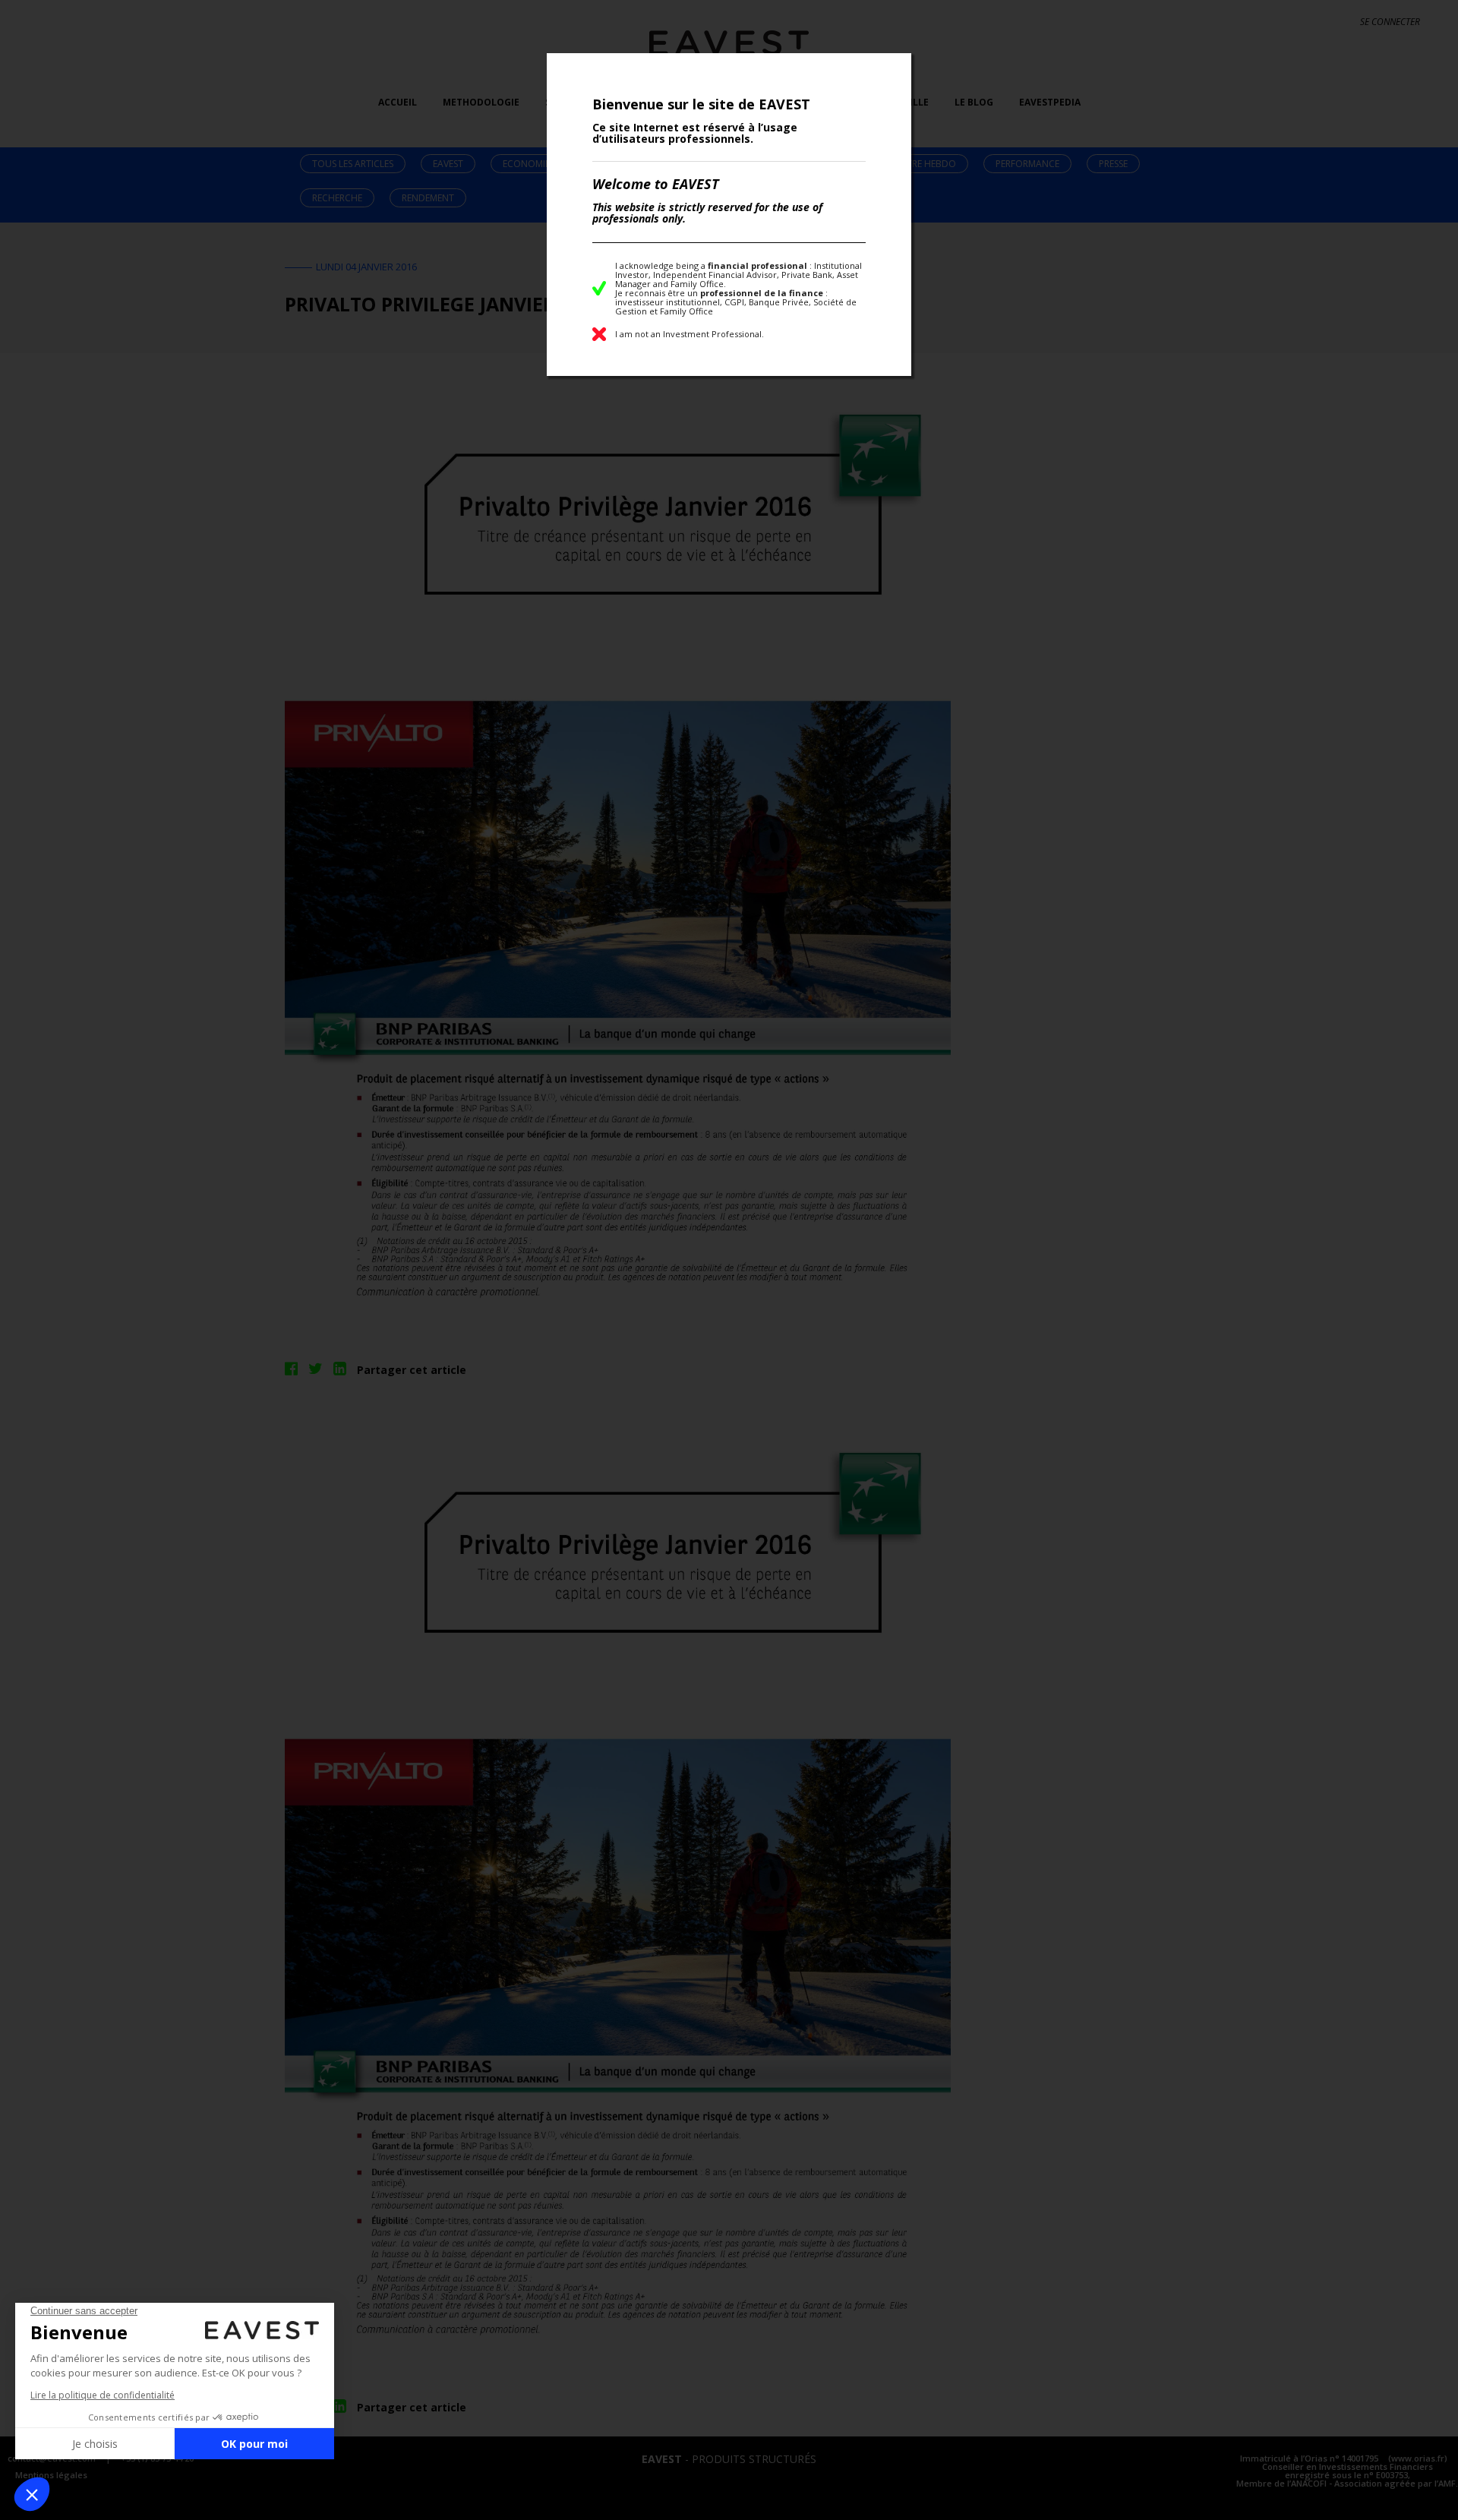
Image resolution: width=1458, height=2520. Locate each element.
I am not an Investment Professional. (690, 334)
